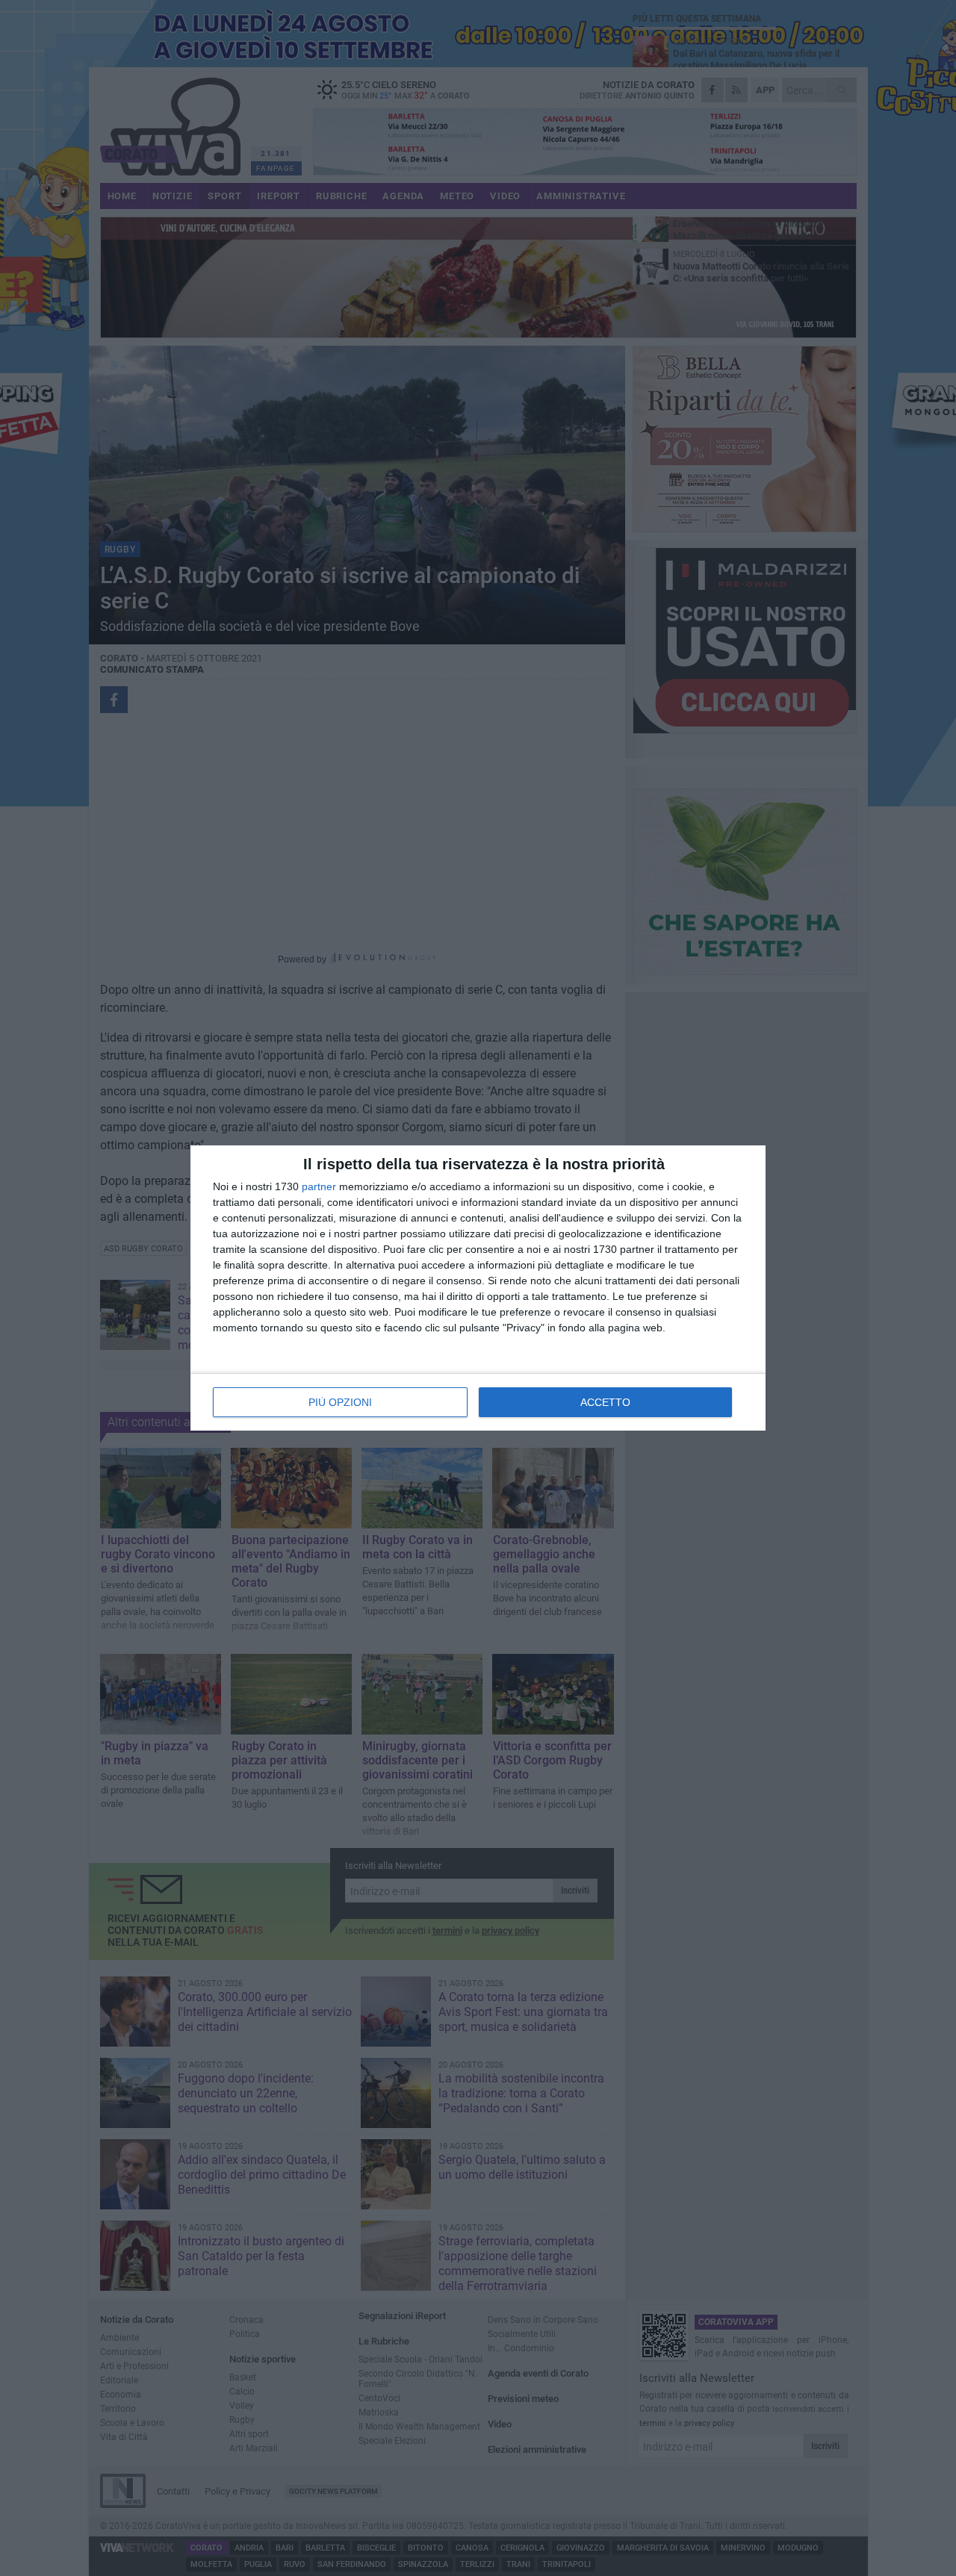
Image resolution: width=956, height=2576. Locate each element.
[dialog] (478, 1288)
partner (319, 1186)
